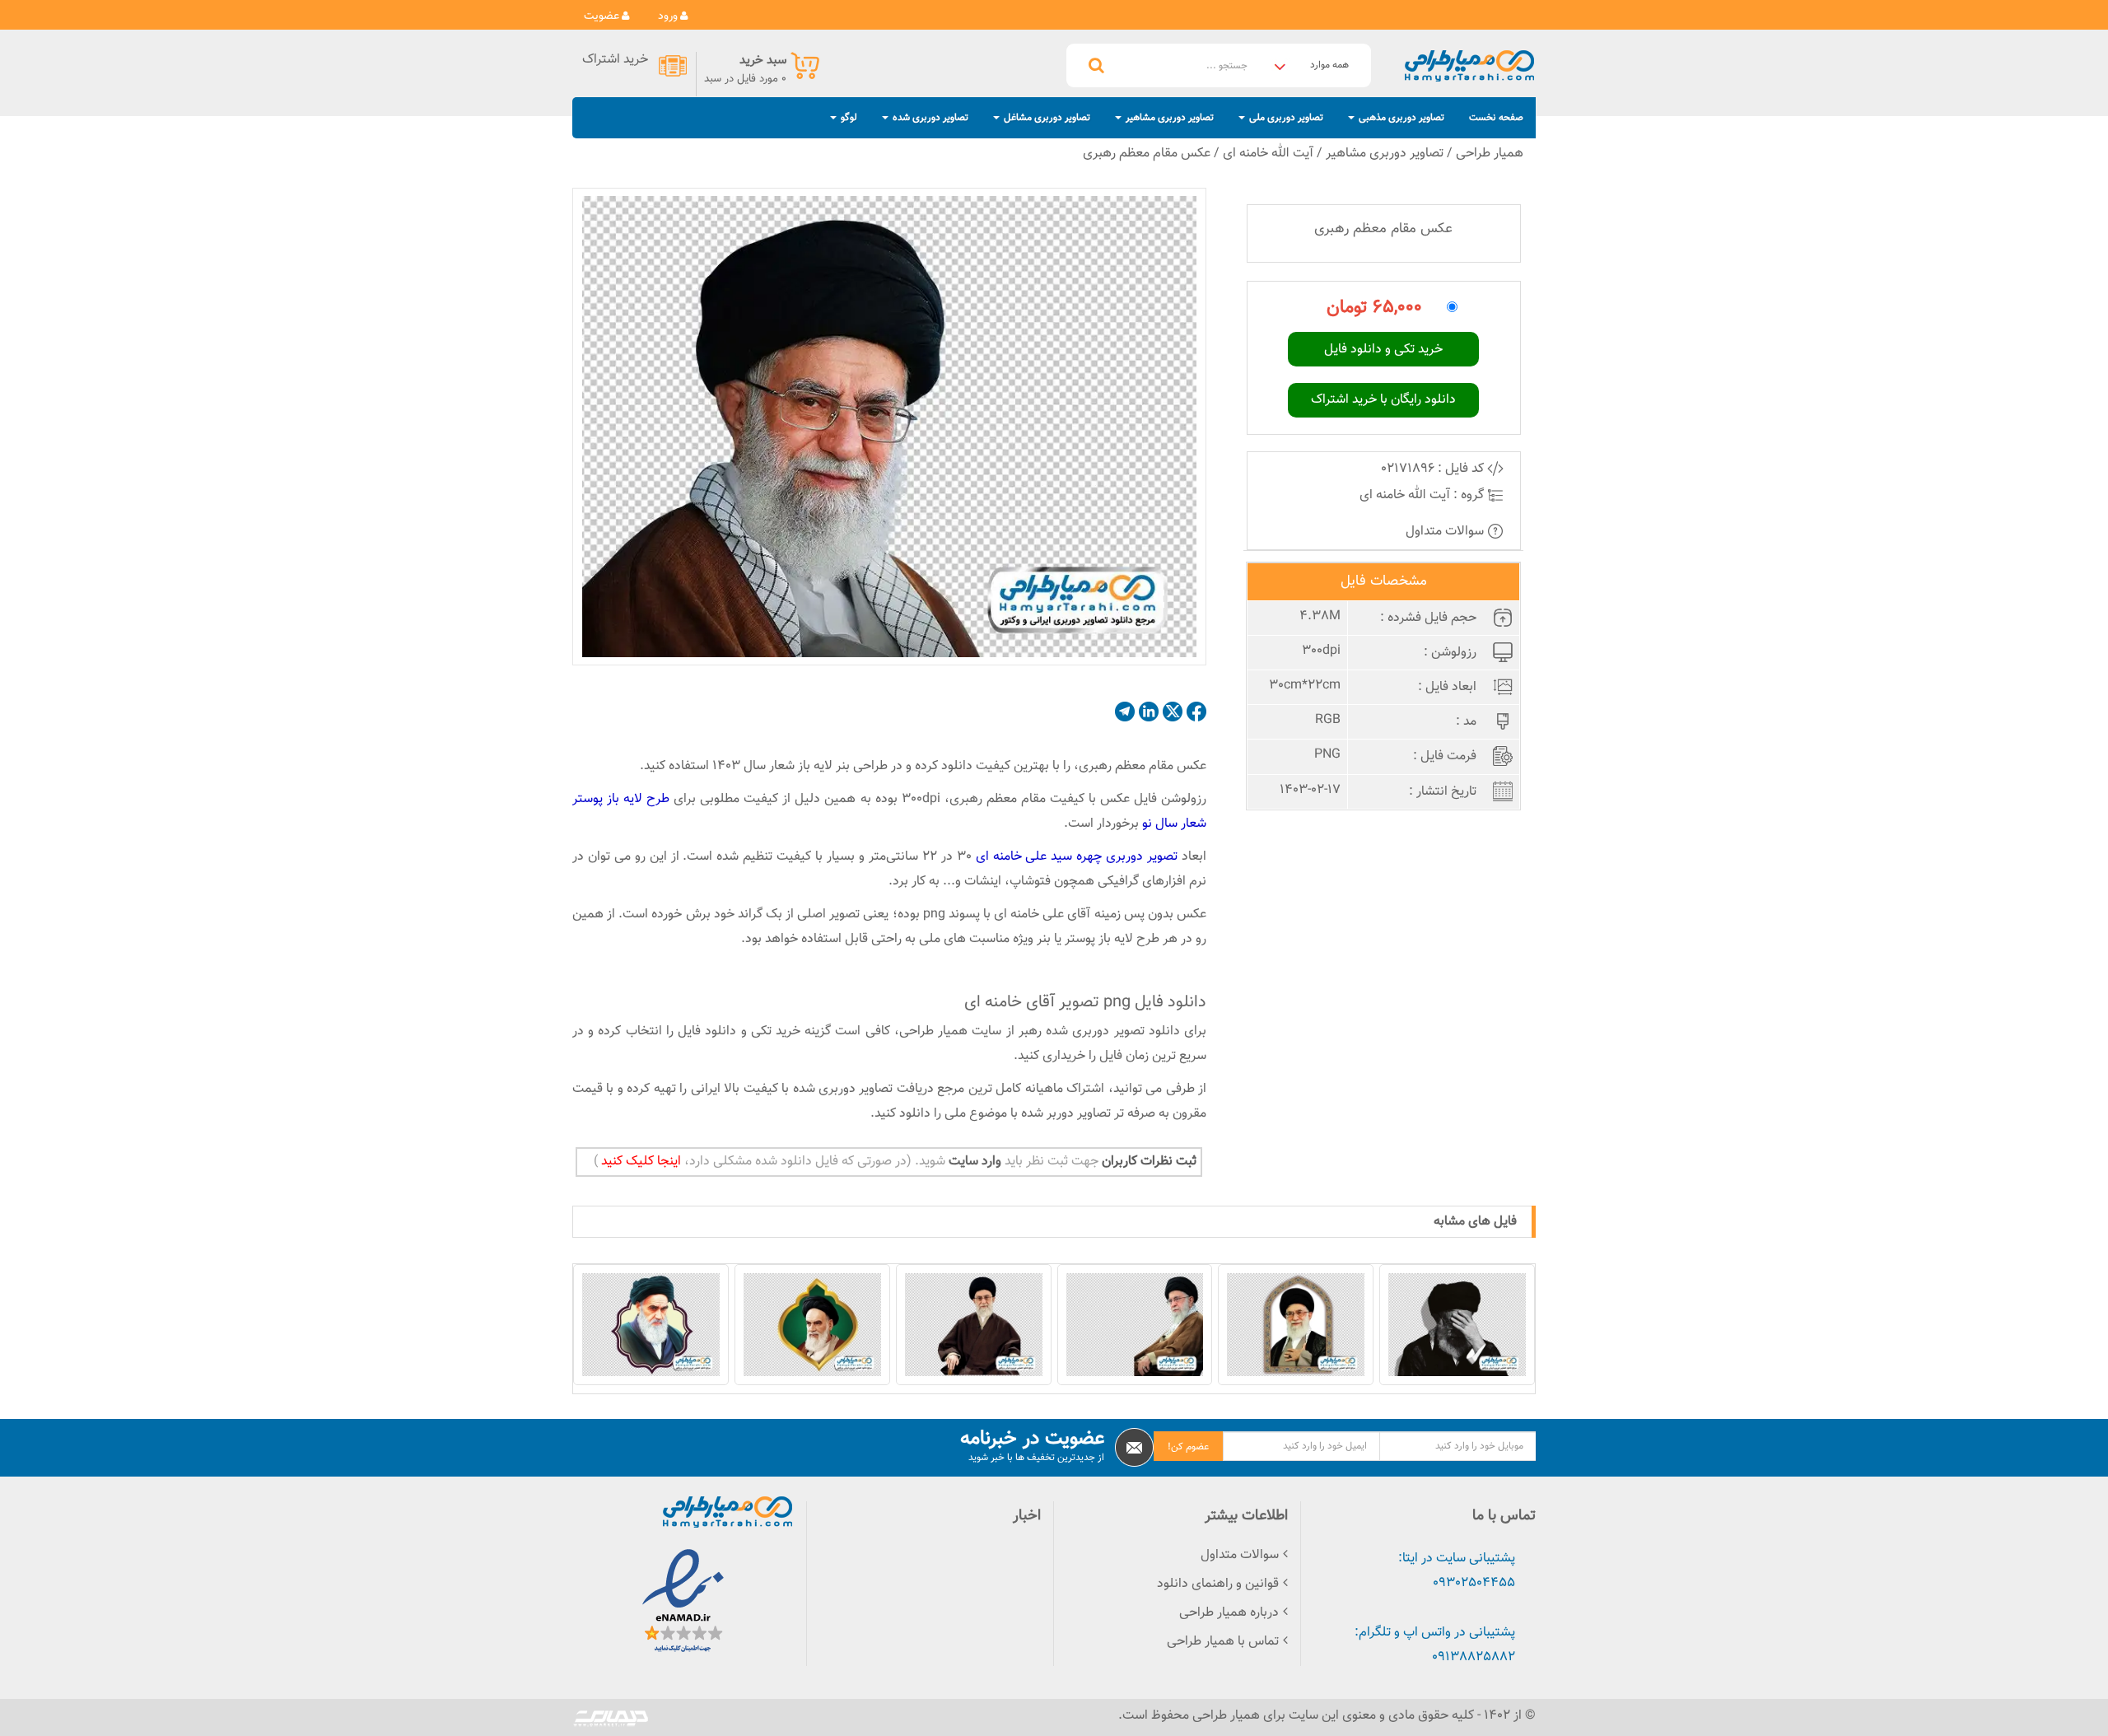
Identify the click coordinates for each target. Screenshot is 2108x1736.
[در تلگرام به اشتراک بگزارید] (1125, 712)
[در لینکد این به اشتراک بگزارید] (1149, 712)
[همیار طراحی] (1469, 65)
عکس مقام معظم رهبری (1147, 154)
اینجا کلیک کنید (639, 1162)
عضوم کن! (1188, 1447)
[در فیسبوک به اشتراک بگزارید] (1196, 712)
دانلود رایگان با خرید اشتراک (1383, 400)
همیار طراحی (1490, 154)
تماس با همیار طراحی (1223, 1642)
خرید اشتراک (615, 61)
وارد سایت (973, 1162)
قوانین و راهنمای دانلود (1218, 1584)
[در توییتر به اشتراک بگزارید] (1173, 712)
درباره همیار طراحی (1229, 1613)
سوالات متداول (1446, 532)
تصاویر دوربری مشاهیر (1385, 154)
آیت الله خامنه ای (1268, 154)
